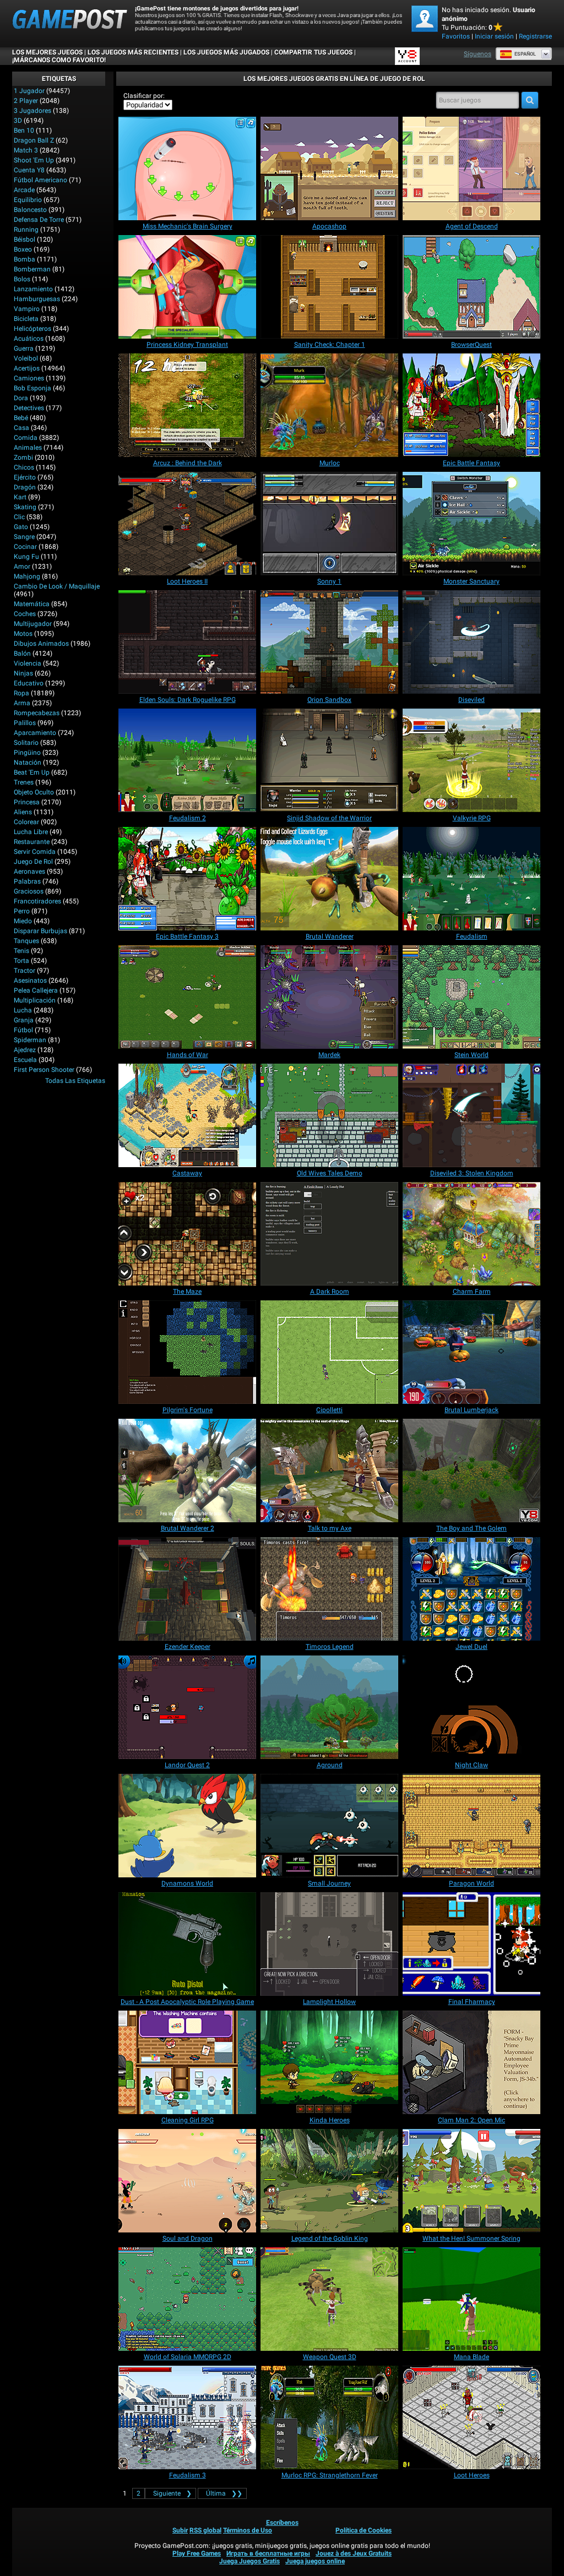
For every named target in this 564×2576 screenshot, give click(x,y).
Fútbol (23, 1030)
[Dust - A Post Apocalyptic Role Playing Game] (187, 1944)
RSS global (205, 2530)
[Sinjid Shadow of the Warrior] (329, 760)
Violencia (28, 663)
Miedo (23, 921)
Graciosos (29, 891)
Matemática (32, 604)
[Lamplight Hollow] (329, 1944)
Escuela (25, 1060)
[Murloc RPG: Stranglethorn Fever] (329, 2417)
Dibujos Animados (41, 644)
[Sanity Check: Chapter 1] (329, 287)
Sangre (24, 537)
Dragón (25, 487)
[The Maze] (187, 1234)
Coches (25, 614)
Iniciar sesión (494, 36)
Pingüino (27, 753)
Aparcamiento (35, 733)
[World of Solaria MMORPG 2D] (187, 2299)
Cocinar (25, 547)
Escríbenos (282, 2523)
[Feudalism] (471, 879)
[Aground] (329, 1707)
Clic (19, 517)
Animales (28, 448)
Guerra (24, 348)
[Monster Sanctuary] (471, 524)
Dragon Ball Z (34, 140)
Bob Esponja (32, 388)
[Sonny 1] (329, 524)
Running (26, 230)
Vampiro (27, 309)
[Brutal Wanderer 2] (187, 1471)
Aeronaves (29, 872)
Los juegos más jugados (226, 52)
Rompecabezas (37, 713)
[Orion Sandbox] (329, 642)
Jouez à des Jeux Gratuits (354, 2553)
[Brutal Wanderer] (329, 879)
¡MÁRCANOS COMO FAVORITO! (59, 60)
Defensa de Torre (39, 220)
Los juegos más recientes (133, 52)
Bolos (22, 279)
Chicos (24, 467)
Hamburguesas (37, 299)
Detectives (29, 408)
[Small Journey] (329, 1826)
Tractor (25, 971)
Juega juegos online (315, 2561)
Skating (25, 507)
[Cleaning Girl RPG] (187, 2062)
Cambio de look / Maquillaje (57, 586)
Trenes (24, 782)
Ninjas (23, 673)
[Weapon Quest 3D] (329, 2299)
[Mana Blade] (471, 2299)
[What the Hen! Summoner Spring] (471, 2181)
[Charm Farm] (471, 1234)
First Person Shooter (44, 1070)
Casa (21, 428)
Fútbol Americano (40, 180)
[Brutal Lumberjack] (471, 1352)
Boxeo (23, 249)
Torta (21, 961)
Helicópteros (32, 329)
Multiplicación (35, 1000)
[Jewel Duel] (471, 1589)
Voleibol (26, 358)
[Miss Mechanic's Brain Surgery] (187, 168)
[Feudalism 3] (187, 2417)
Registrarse (535, 36)
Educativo (29, 683)
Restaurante (32, 842)
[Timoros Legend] (329, 1589)
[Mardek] (329, 997)
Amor (22, 567)
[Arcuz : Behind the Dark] (187, 405)
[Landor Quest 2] (187, 1707)
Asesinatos (30, 981)
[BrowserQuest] (471, 287)
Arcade (24, 190)
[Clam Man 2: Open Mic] (471, 2062)
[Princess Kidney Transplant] (187, 287)
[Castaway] (187, 1115)
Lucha (23, 1010)
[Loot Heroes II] (187, 524)
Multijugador (33, 624)
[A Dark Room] (329, 1234)
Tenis (21, 951)
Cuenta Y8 (29, 170)
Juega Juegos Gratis (250, 2561)
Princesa (27, 802)
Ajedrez (25, 1050)
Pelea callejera (36, 990)
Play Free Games (197, 2553)
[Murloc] (329, 405)
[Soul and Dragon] (187, 2181)
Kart (20, 497)
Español (525, 54)
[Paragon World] (471, 1826)
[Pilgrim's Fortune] (187, 1352)
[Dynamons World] (187, 1826)
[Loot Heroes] (471, 2417)
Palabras (27, 881)
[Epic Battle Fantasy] (471, 405)
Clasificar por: (144, 96)
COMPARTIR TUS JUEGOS (313, 52)
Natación (28, 763)
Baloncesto (30, 210)
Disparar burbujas (40, 931)
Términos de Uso (248, 2530)
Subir (180, 2530)
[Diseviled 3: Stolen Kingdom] (471, 1115)
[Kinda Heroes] (329, 2062)
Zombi (23, 458)
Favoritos (456, 36)
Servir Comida (35, 852)
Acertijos (27, 368)
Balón (22, 653)
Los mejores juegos (47, 52)
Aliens (23, 812)
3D (18, 121)
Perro (22, 911)
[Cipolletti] (329, 1352)
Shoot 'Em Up (34, 160)
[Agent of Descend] (471, 168)
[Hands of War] (187, 997)
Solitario (26, 743)
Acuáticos (29, 339)
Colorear (26, 822)
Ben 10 (24, 130)
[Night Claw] (471, 1707)
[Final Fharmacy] (471, 1944)
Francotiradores (37, 901)
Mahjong (27, 576)
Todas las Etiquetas (75, 1081)
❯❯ (224, 2493)
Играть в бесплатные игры (268, 2553)
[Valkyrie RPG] (471, 760)
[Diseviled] (471, 642)
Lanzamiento (33, 289)
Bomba (25, 259)
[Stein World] (471, 997)
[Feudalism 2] (187, 760)
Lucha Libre (31, 832)
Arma (22, 703)
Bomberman (32, 269)
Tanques (26, 941)
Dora (21, 398)
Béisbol (25, 239)
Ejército (25, 477)
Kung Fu (26, 557)
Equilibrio (28, 200)
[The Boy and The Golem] (471, 1471)
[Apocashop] (329, 168)
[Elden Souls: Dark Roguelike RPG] (187, 642)
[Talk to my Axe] (329, 1471)
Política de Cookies (364, 2530)
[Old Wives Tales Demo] (329, 1115)
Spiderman (30, 1040)
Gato (21, 527)
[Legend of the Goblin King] (329, 2181)
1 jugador (29, 91)
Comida (26, 438)
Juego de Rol (33, 862)
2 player (26, 101)
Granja (24, 1020)
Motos (23, 634)
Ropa (21, 693)
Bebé (21, 418)
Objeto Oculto (34, 792)
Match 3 (26, 150)
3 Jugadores (32, 111)
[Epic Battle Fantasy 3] (187, 879)
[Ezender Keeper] (187, 1589)
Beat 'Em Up (32, 772)
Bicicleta (26, 319)
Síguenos (478, 54)
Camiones (29, 378)
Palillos (25, 723)
